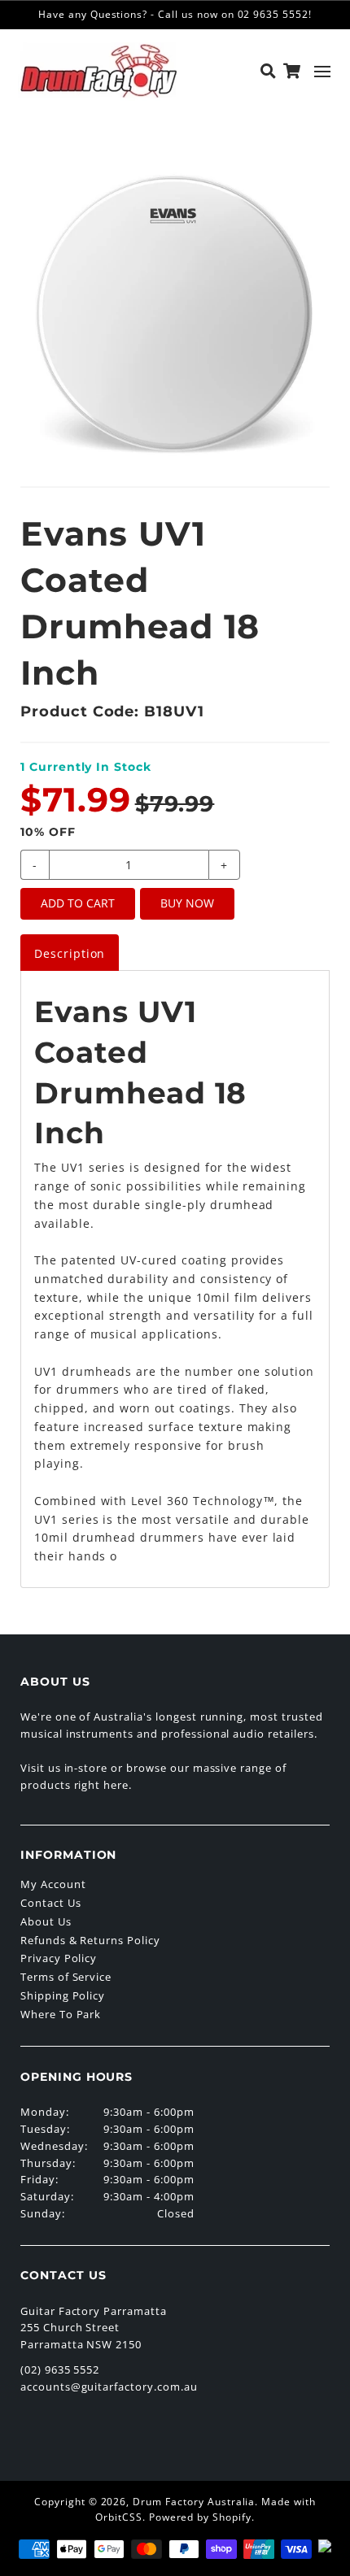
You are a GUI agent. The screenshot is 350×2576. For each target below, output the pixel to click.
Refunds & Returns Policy (90, 1940)
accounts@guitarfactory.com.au (109, 2387)
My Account (53, 1884)
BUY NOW (187, 903)
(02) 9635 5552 (60, 2369)
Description (70, 953)
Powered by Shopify (200, 2517)
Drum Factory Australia (194, 2502)
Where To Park (61, 2014)
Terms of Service (66, 1977)
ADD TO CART (78, 903)
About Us (46, 1921)
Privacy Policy (59, 1958)
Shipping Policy (63, 1995)
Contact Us (51, 1903)
